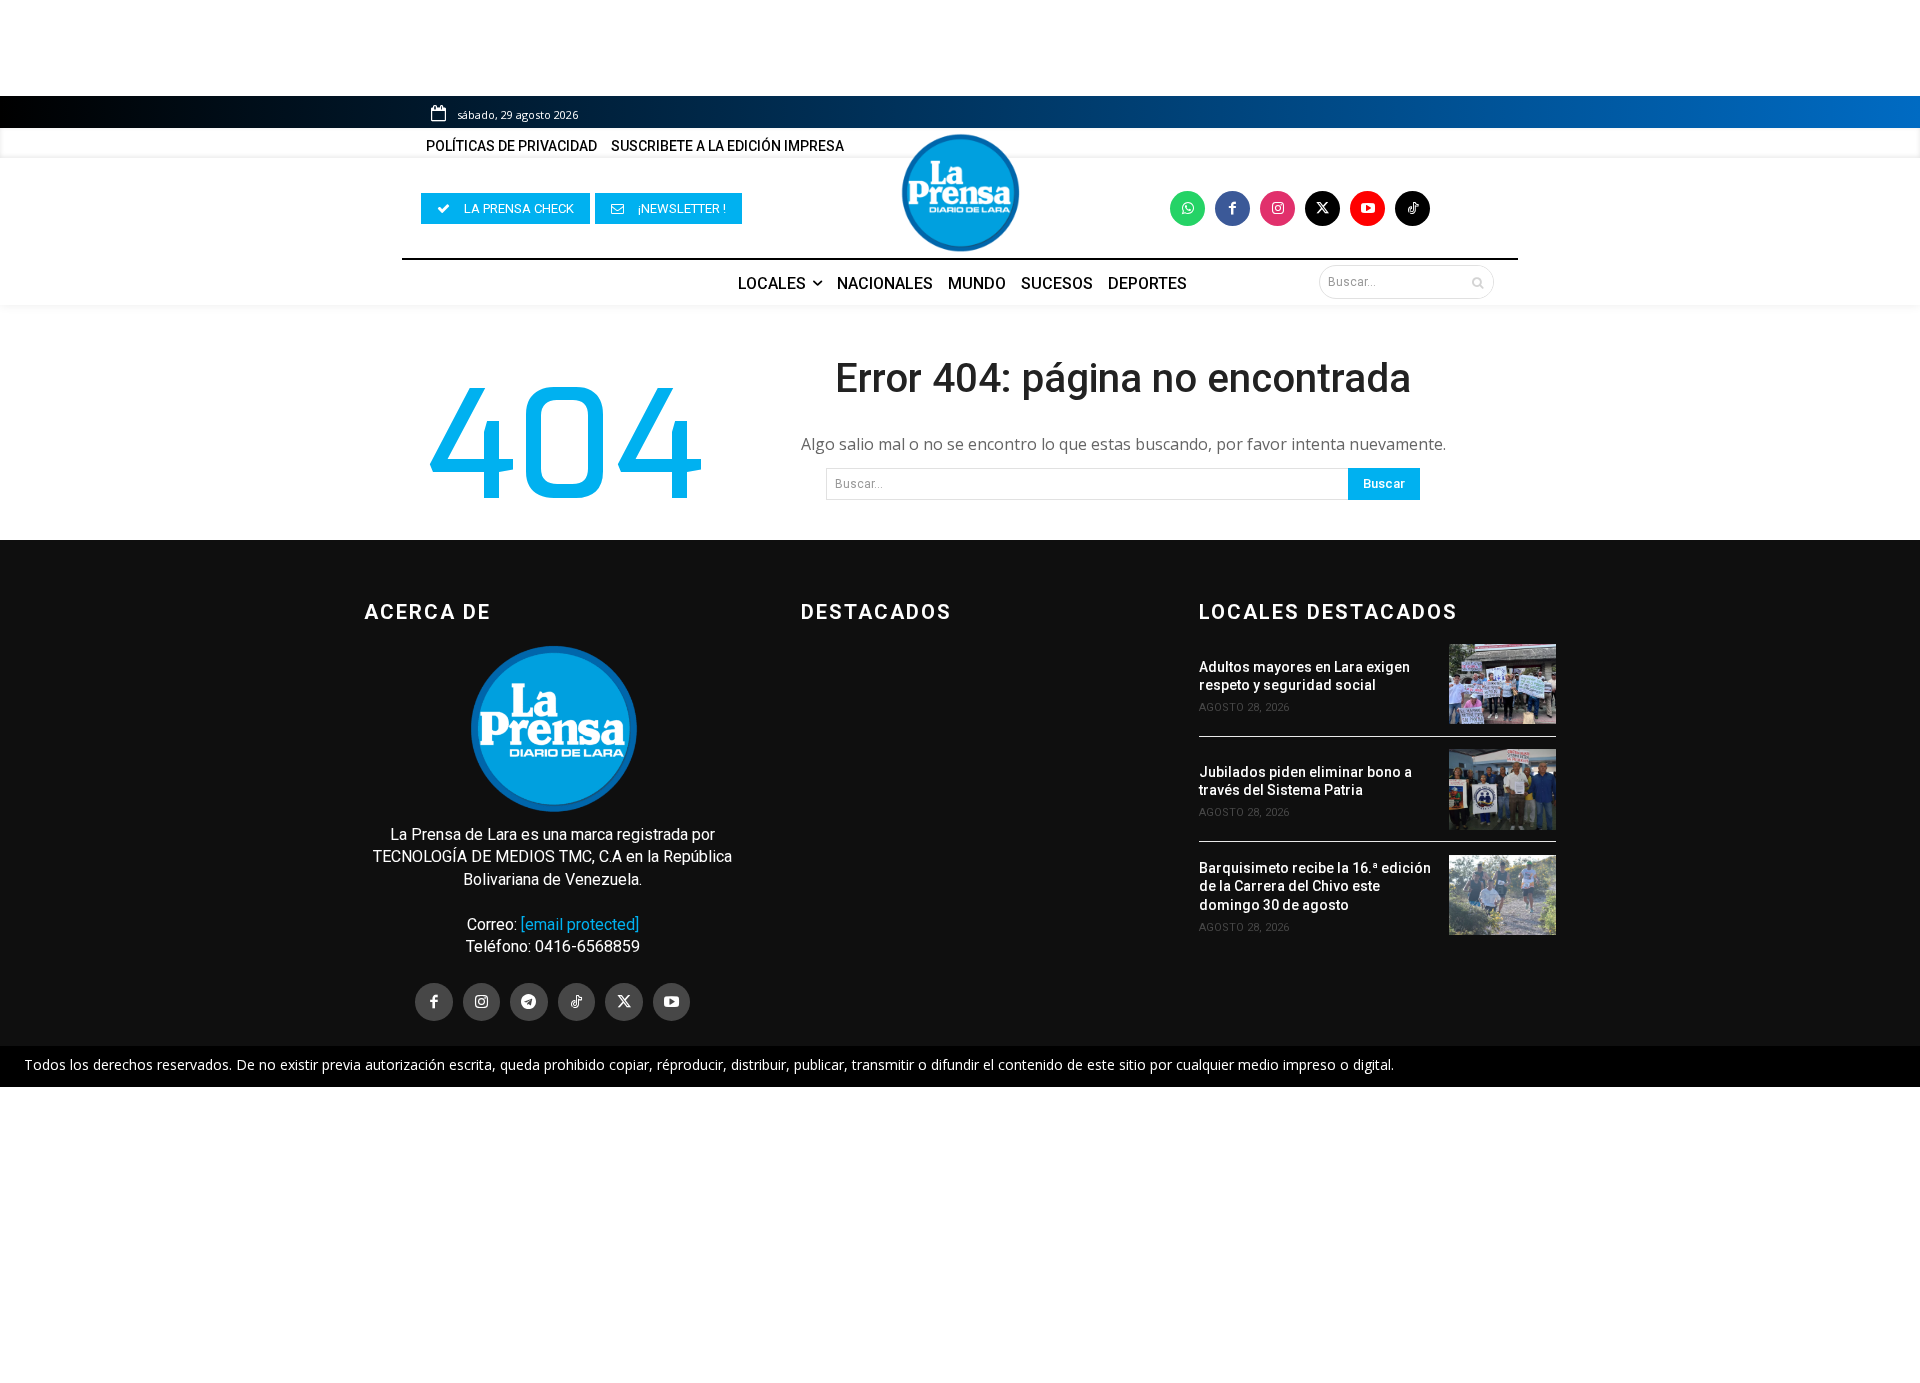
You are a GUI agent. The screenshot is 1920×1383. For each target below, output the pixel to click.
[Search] (1477, 282)
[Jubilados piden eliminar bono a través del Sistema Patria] (1502, 789)
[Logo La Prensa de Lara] (960, 193)
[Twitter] (1322, 208)
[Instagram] (1277, 208)
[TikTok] (577, 1002)
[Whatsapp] (1187, 208)
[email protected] (580, 924)
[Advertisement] (960, 1235)
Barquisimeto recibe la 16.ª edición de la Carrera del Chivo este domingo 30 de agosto (1315, 886)
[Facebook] (1232, 208)
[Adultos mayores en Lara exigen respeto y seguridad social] (1502, 684)
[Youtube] (1367, 208)
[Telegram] (529, 1002)
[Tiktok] (1412, 208)
